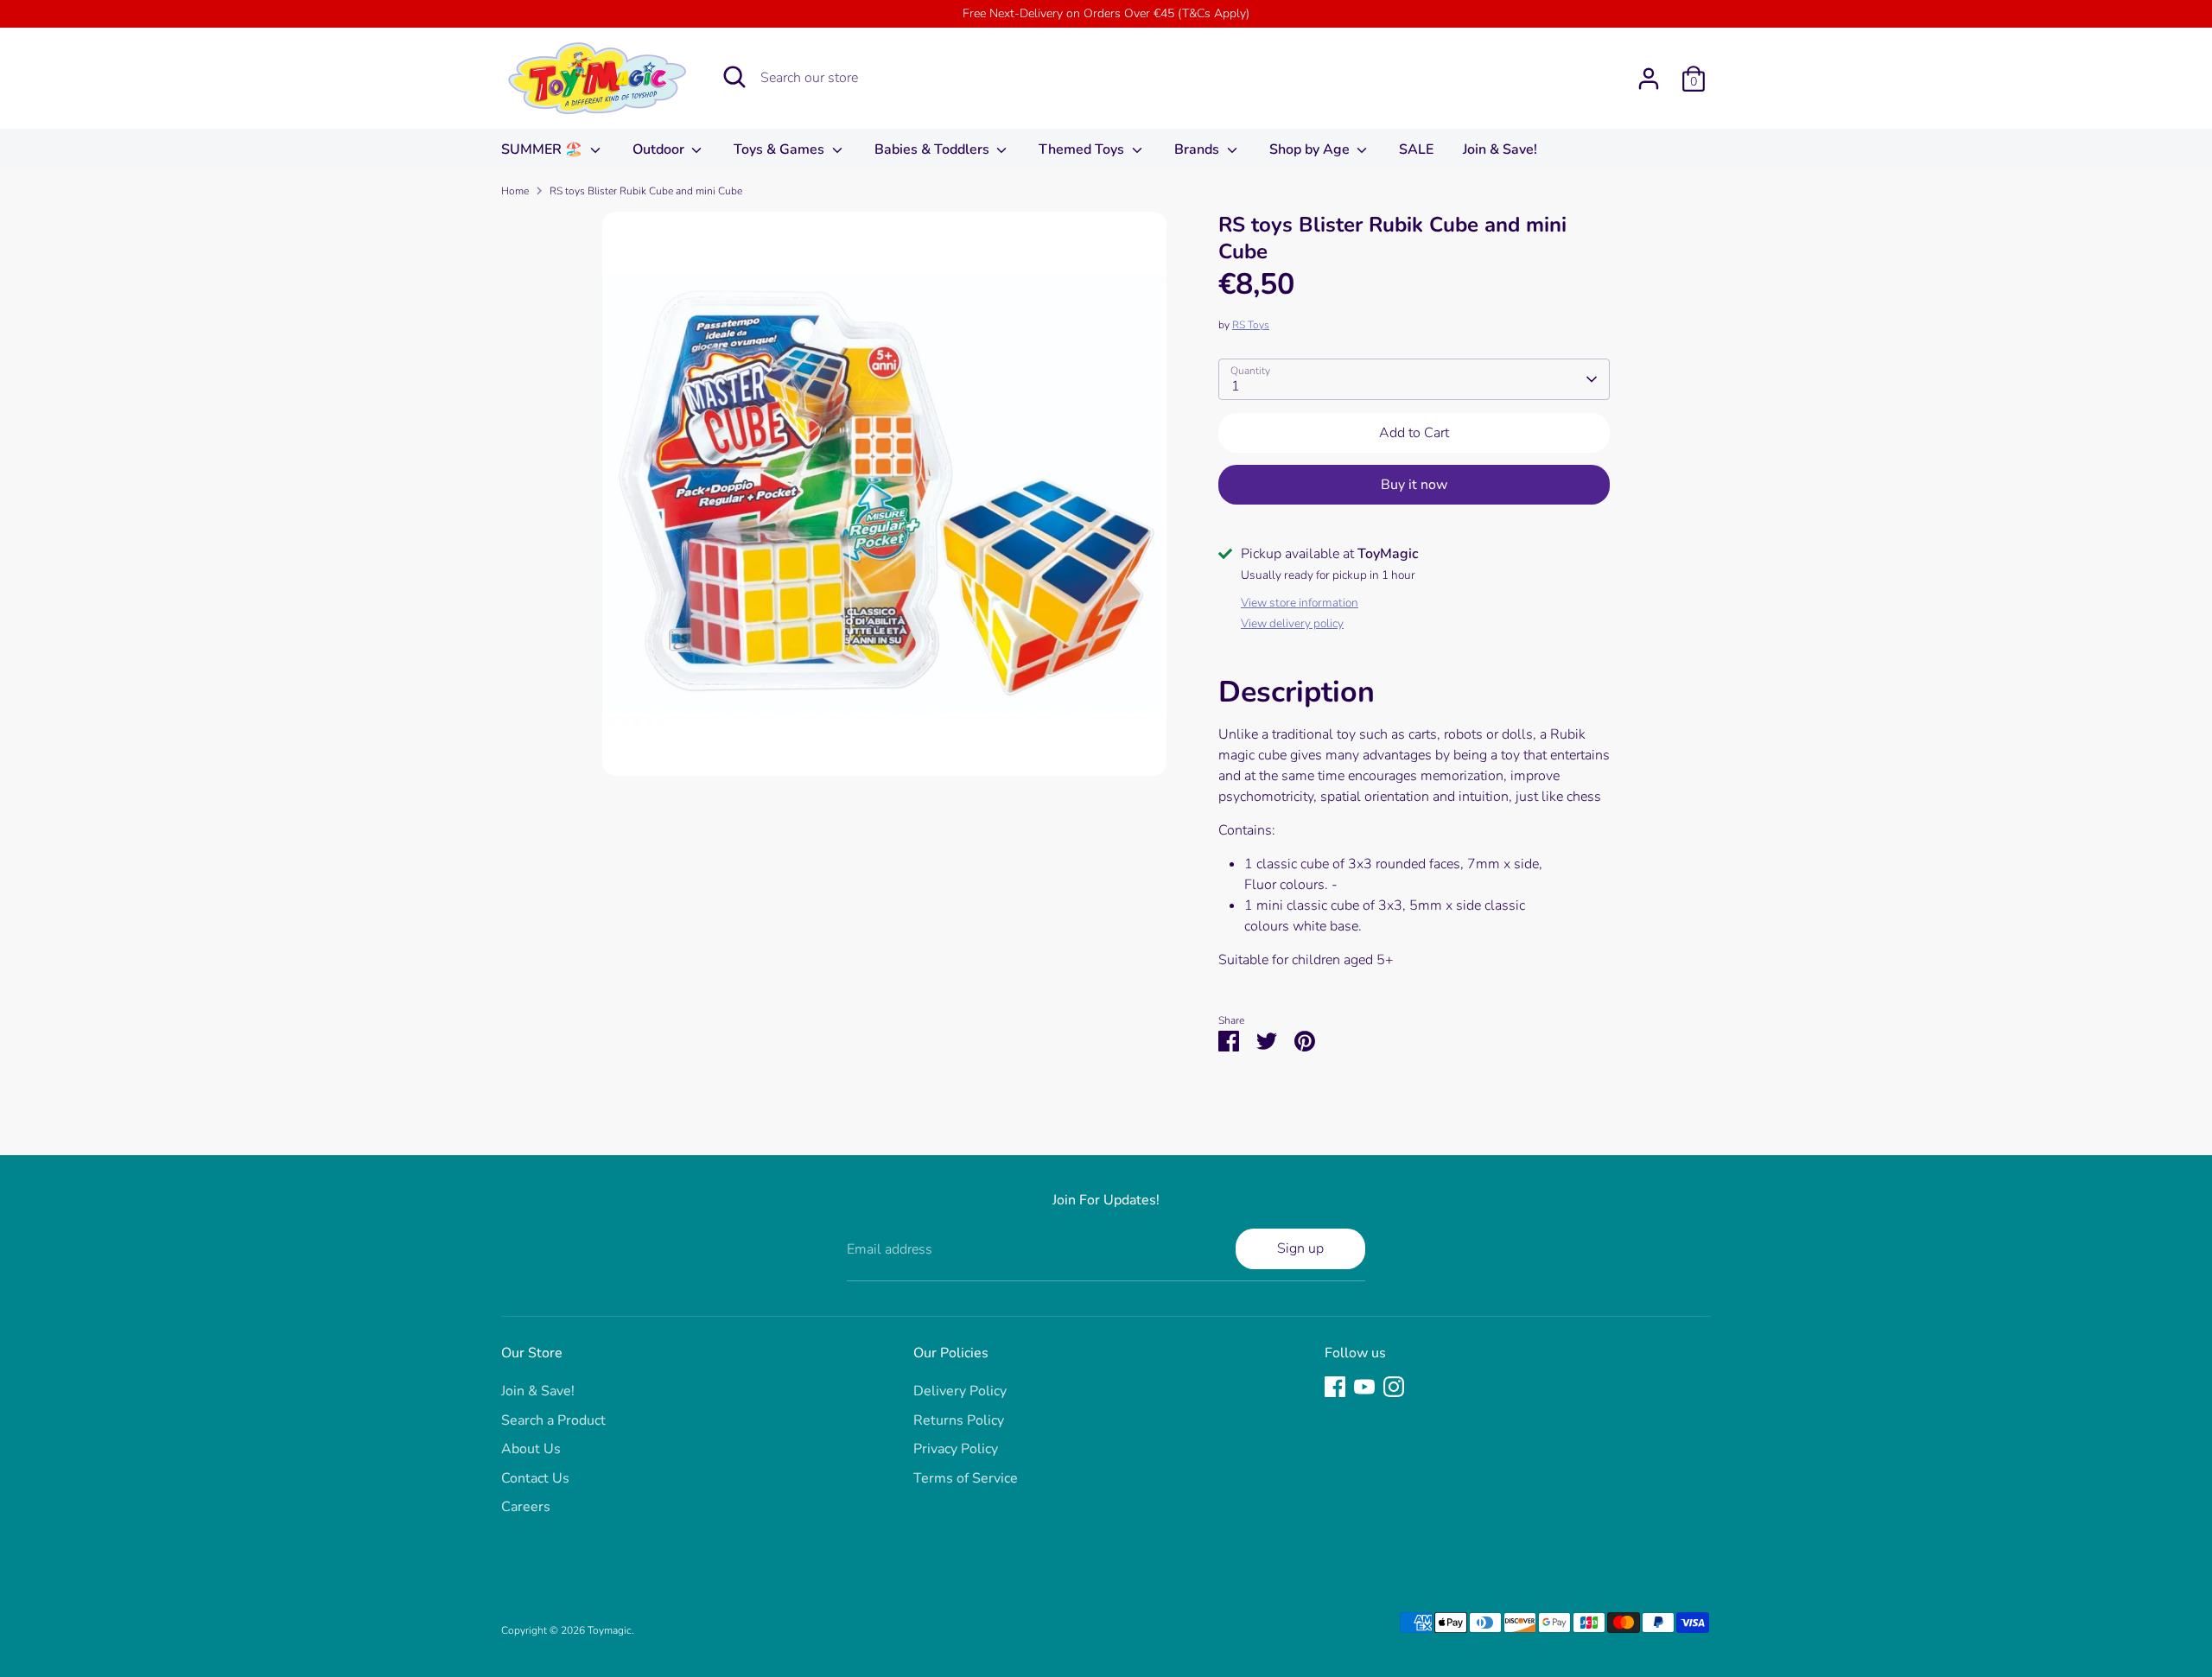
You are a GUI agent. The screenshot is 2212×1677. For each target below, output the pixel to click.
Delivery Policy (960, 1391)
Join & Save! (1500, 149)
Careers (526, 1507)
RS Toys (1251, 325)
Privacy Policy (956, 1449)
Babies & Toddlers (934, 149)
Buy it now (1414, 485)
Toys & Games (781, 149)
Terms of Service (966, 1478)
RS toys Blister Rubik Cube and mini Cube (646, 191)
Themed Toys (1083, 149)
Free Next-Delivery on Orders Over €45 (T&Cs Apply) (1106, 13)
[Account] (1649, 79)
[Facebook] (1335, 1387)
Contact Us (535, 1478)
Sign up (1300, 1248)
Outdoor (660, 149)
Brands (1198, 149)
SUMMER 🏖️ (543, 149)
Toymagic (610, 1630)
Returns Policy (959, 1420)
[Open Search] (734, 77)
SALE (1416, 149)
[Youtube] (1364, 1387)
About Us (531, 1449)
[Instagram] (1394, 1387)
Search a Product (553, 1420)
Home (515, 191)
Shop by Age (1311, 149)
